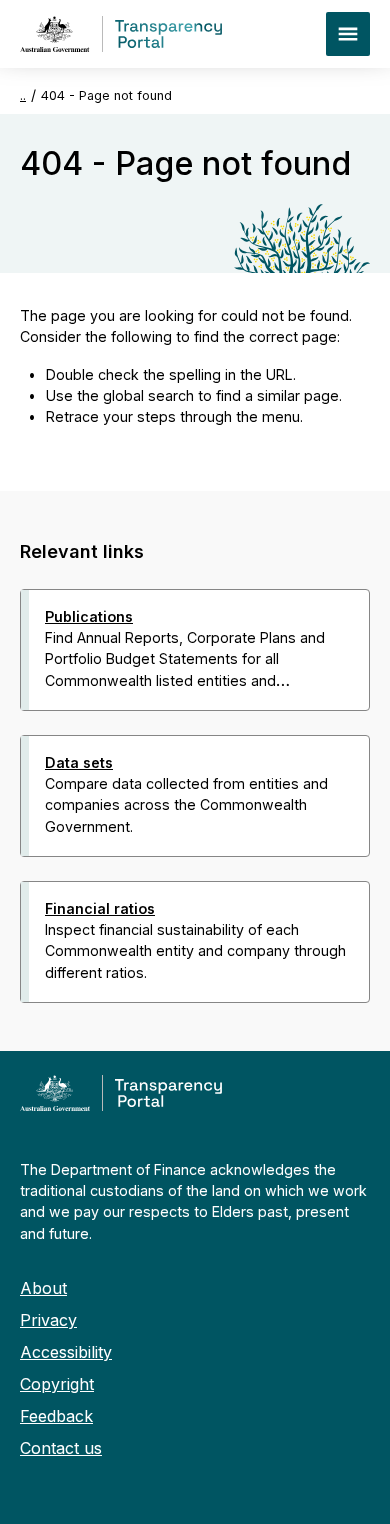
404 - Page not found (106, 95)
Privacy (48, 1320)
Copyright (57, 1384)
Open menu (348, 34)
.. (23, 95)
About (43, 1288)
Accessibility (66, 1352)
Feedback (56, 1416)
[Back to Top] (151, 1029)
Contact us (61, 1448)
